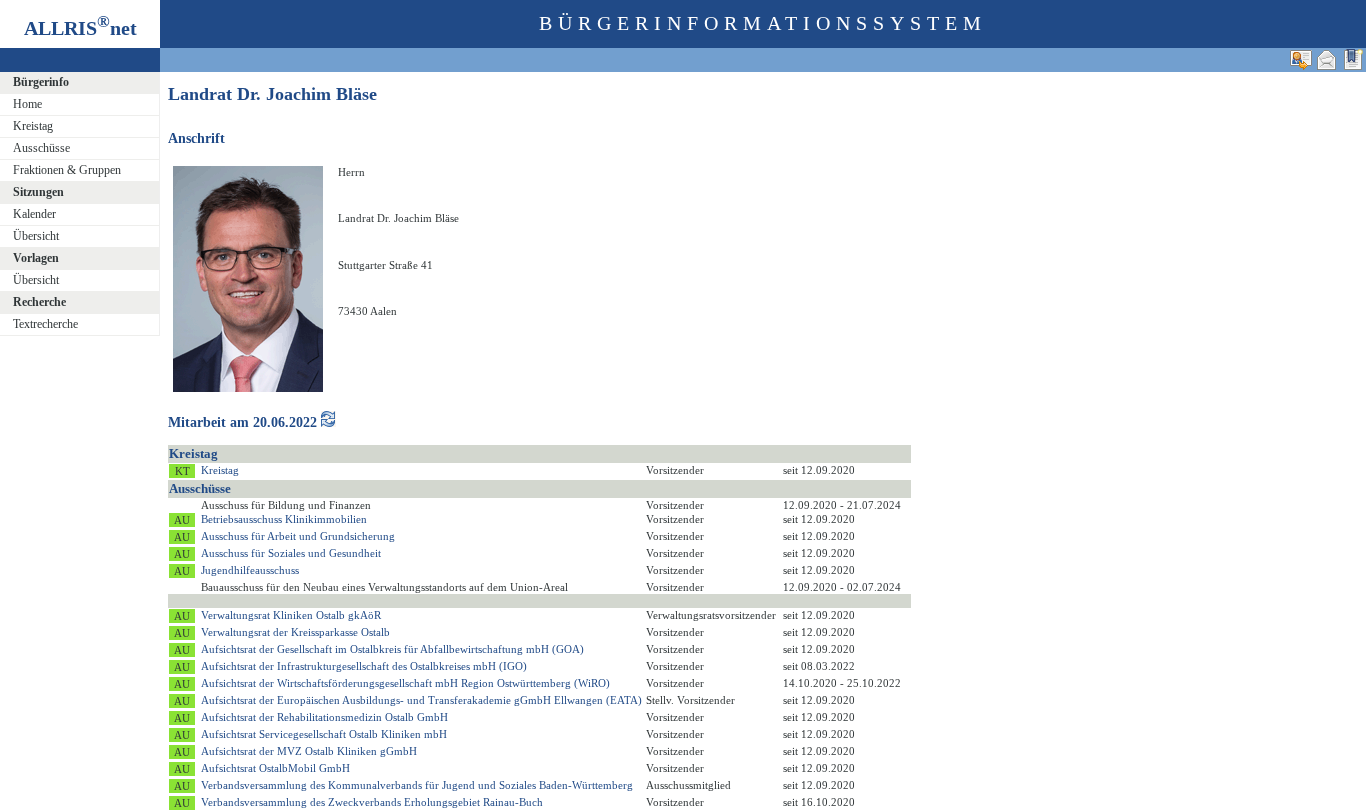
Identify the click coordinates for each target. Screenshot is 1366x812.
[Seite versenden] (1327, 59)
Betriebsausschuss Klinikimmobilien (284, 519)
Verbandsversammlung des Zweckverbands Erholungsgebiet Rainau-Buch (372, 802)
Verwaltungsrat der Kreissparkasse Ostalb (295, 632)
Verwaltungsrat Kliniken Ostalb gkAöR (291, 615)
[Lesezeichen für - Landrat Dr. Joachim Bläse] (1353, 59)
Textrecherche (45, 324)
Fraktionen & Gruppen (67, 170)
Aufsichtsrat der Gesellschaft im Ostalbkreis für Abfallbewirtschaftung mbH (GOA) (392, 649)
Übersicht (36, 236)
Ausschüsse (41, 148)
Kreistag (33, 126)
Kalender (34, 214)
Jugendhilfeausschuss (250, 570)
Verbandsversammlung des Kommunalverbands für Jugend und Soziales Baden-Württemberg (417, 785)
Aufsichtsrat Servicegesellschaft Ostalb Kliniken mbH (324, 734)
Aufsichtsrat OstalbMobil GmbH (275, 768)
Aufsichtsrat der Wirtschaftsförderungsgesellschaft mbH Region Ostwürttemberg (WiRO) (405, 683)
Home (27, 104)
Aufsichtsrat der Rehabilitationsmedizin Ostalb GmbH (324, 717)
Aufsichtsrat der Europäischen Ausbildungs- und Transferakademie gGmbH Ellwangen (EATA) (421, 700)
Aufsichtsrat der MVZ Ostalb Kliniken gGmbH (309, 751)
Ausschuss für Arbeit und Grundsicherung (298, 536)
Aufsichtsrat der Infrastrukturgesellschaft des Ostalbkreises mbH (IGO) (364, 666)
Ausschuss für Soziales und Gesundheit (291, 553)
